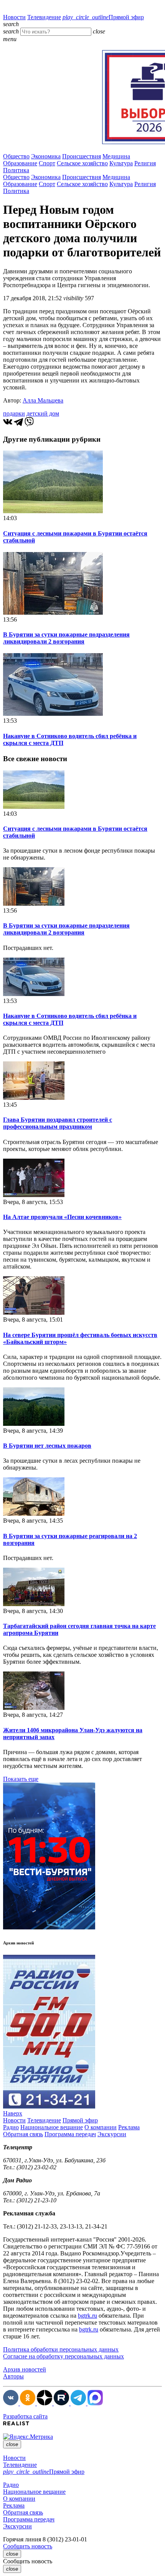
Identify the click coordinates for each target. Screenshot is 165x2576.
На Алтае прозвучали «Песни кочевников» (62, 1217)
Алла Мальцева (43, 400)
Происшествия (82, 156)
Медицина (116, 156)
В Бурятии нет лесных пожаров (47, 1446)
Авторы (13, 2376)
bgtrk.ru (87, 2316)
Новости (14, 17)
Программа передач (70, 2134)
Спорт (47, 163)
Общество (16, 156)
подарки (14, 413)
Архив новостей (25, 2369)
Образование (20, 163)
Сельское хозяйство (82, 163)
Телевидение (44, 17)
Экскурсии (112, 2134)
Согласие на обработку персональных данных (64, 2356)
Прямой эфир (103, 17)
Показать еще (21, 1779)
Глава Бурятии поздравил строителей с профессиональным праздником (58, 1123)
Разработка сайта (25, 2416)
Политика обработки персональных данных (61, 2349)
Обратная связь (23, 2134)
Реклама (129, 2127)
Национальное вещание (52, 2127)
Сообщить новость (28, 2546)
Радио (11, 2127)
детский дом (43, 413)
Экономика (46, 156)
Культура (121, 163)
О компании (101, 2127)
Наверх (13, 2113)
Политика (16, 170)
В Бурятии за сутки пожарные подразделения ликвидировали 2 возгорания (66, 638)
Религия (145, 163)
